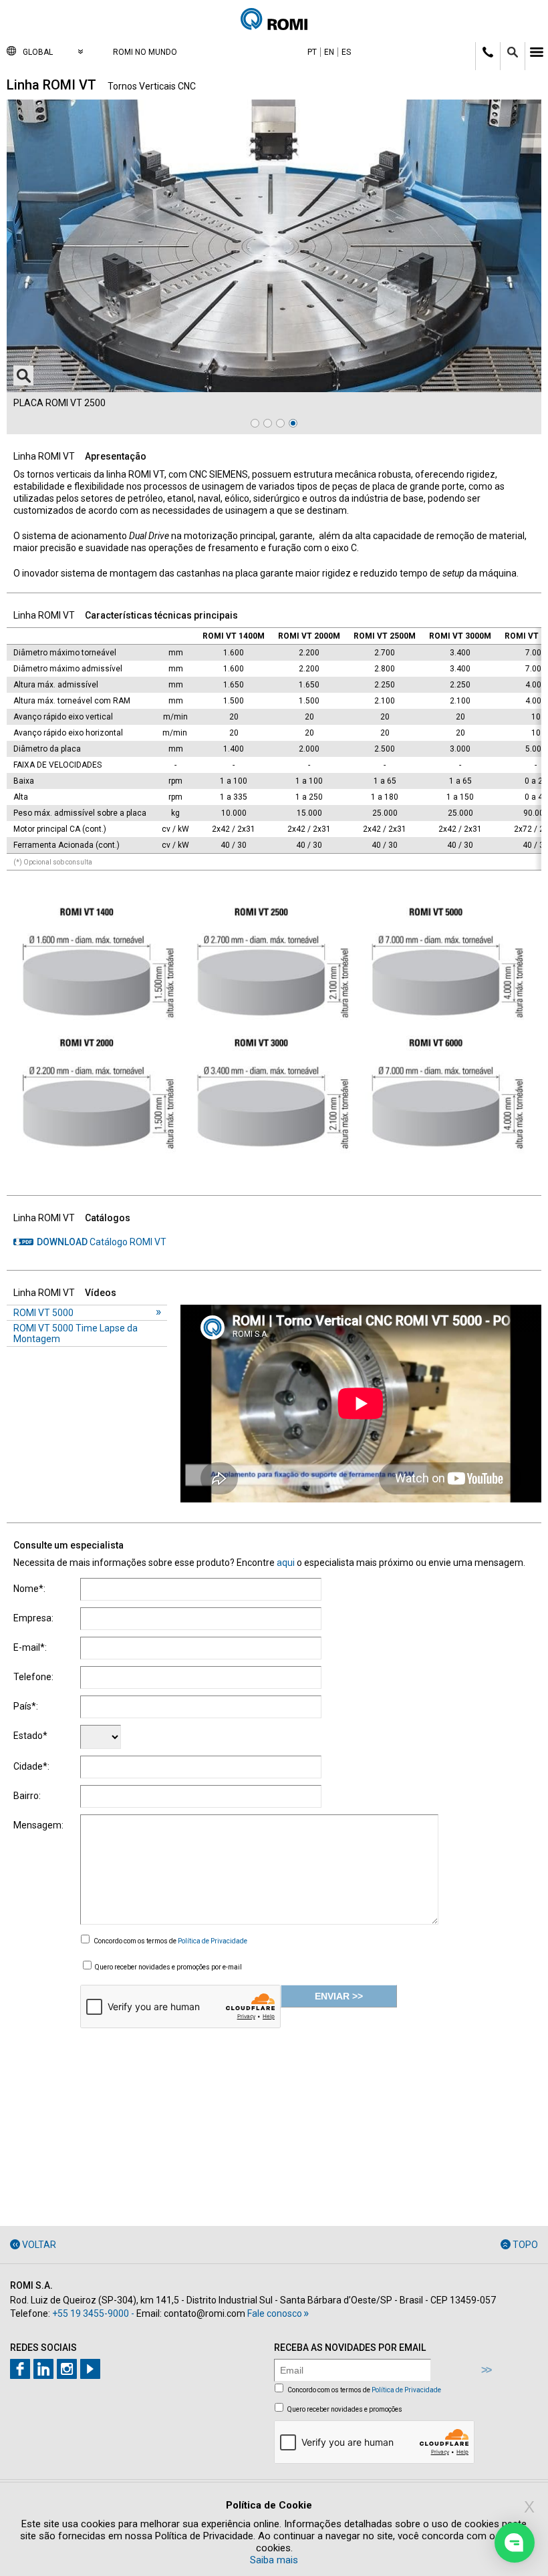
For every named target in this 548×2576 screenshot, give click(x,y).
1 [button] (255, 423)
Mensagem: (38, 1825)
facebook (20, 2369)
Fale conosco (275, 2313)
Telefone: (33, 1677)
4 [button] (293, 423)
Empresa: (33, 1618)
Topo (525, 2245)
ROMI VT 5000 (43, 1313)
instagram (67, 2369)
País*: (26, 1706)
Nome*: (29, 1589)
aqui (286, 1563)
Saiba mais (274, 2560)
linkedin (43, 2369)
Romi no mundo (145, 52)
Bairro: (27, 1796)
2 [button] (268, 423)
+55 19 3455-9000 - (93, 2313)
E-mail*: (30, 1647)
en (329, 52)
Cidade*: (31, 1766)
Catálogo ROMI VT (102, 1242)
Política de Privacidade (213, 1941)
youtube (90, 2369)
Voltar (39, 2245)
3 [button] (280, 423)
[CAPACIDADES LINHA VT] (274, 1176)
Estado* (30, 1736)
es (346, 52)
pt (312, 52)
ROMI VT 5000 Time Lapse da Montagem (76, 1333)
